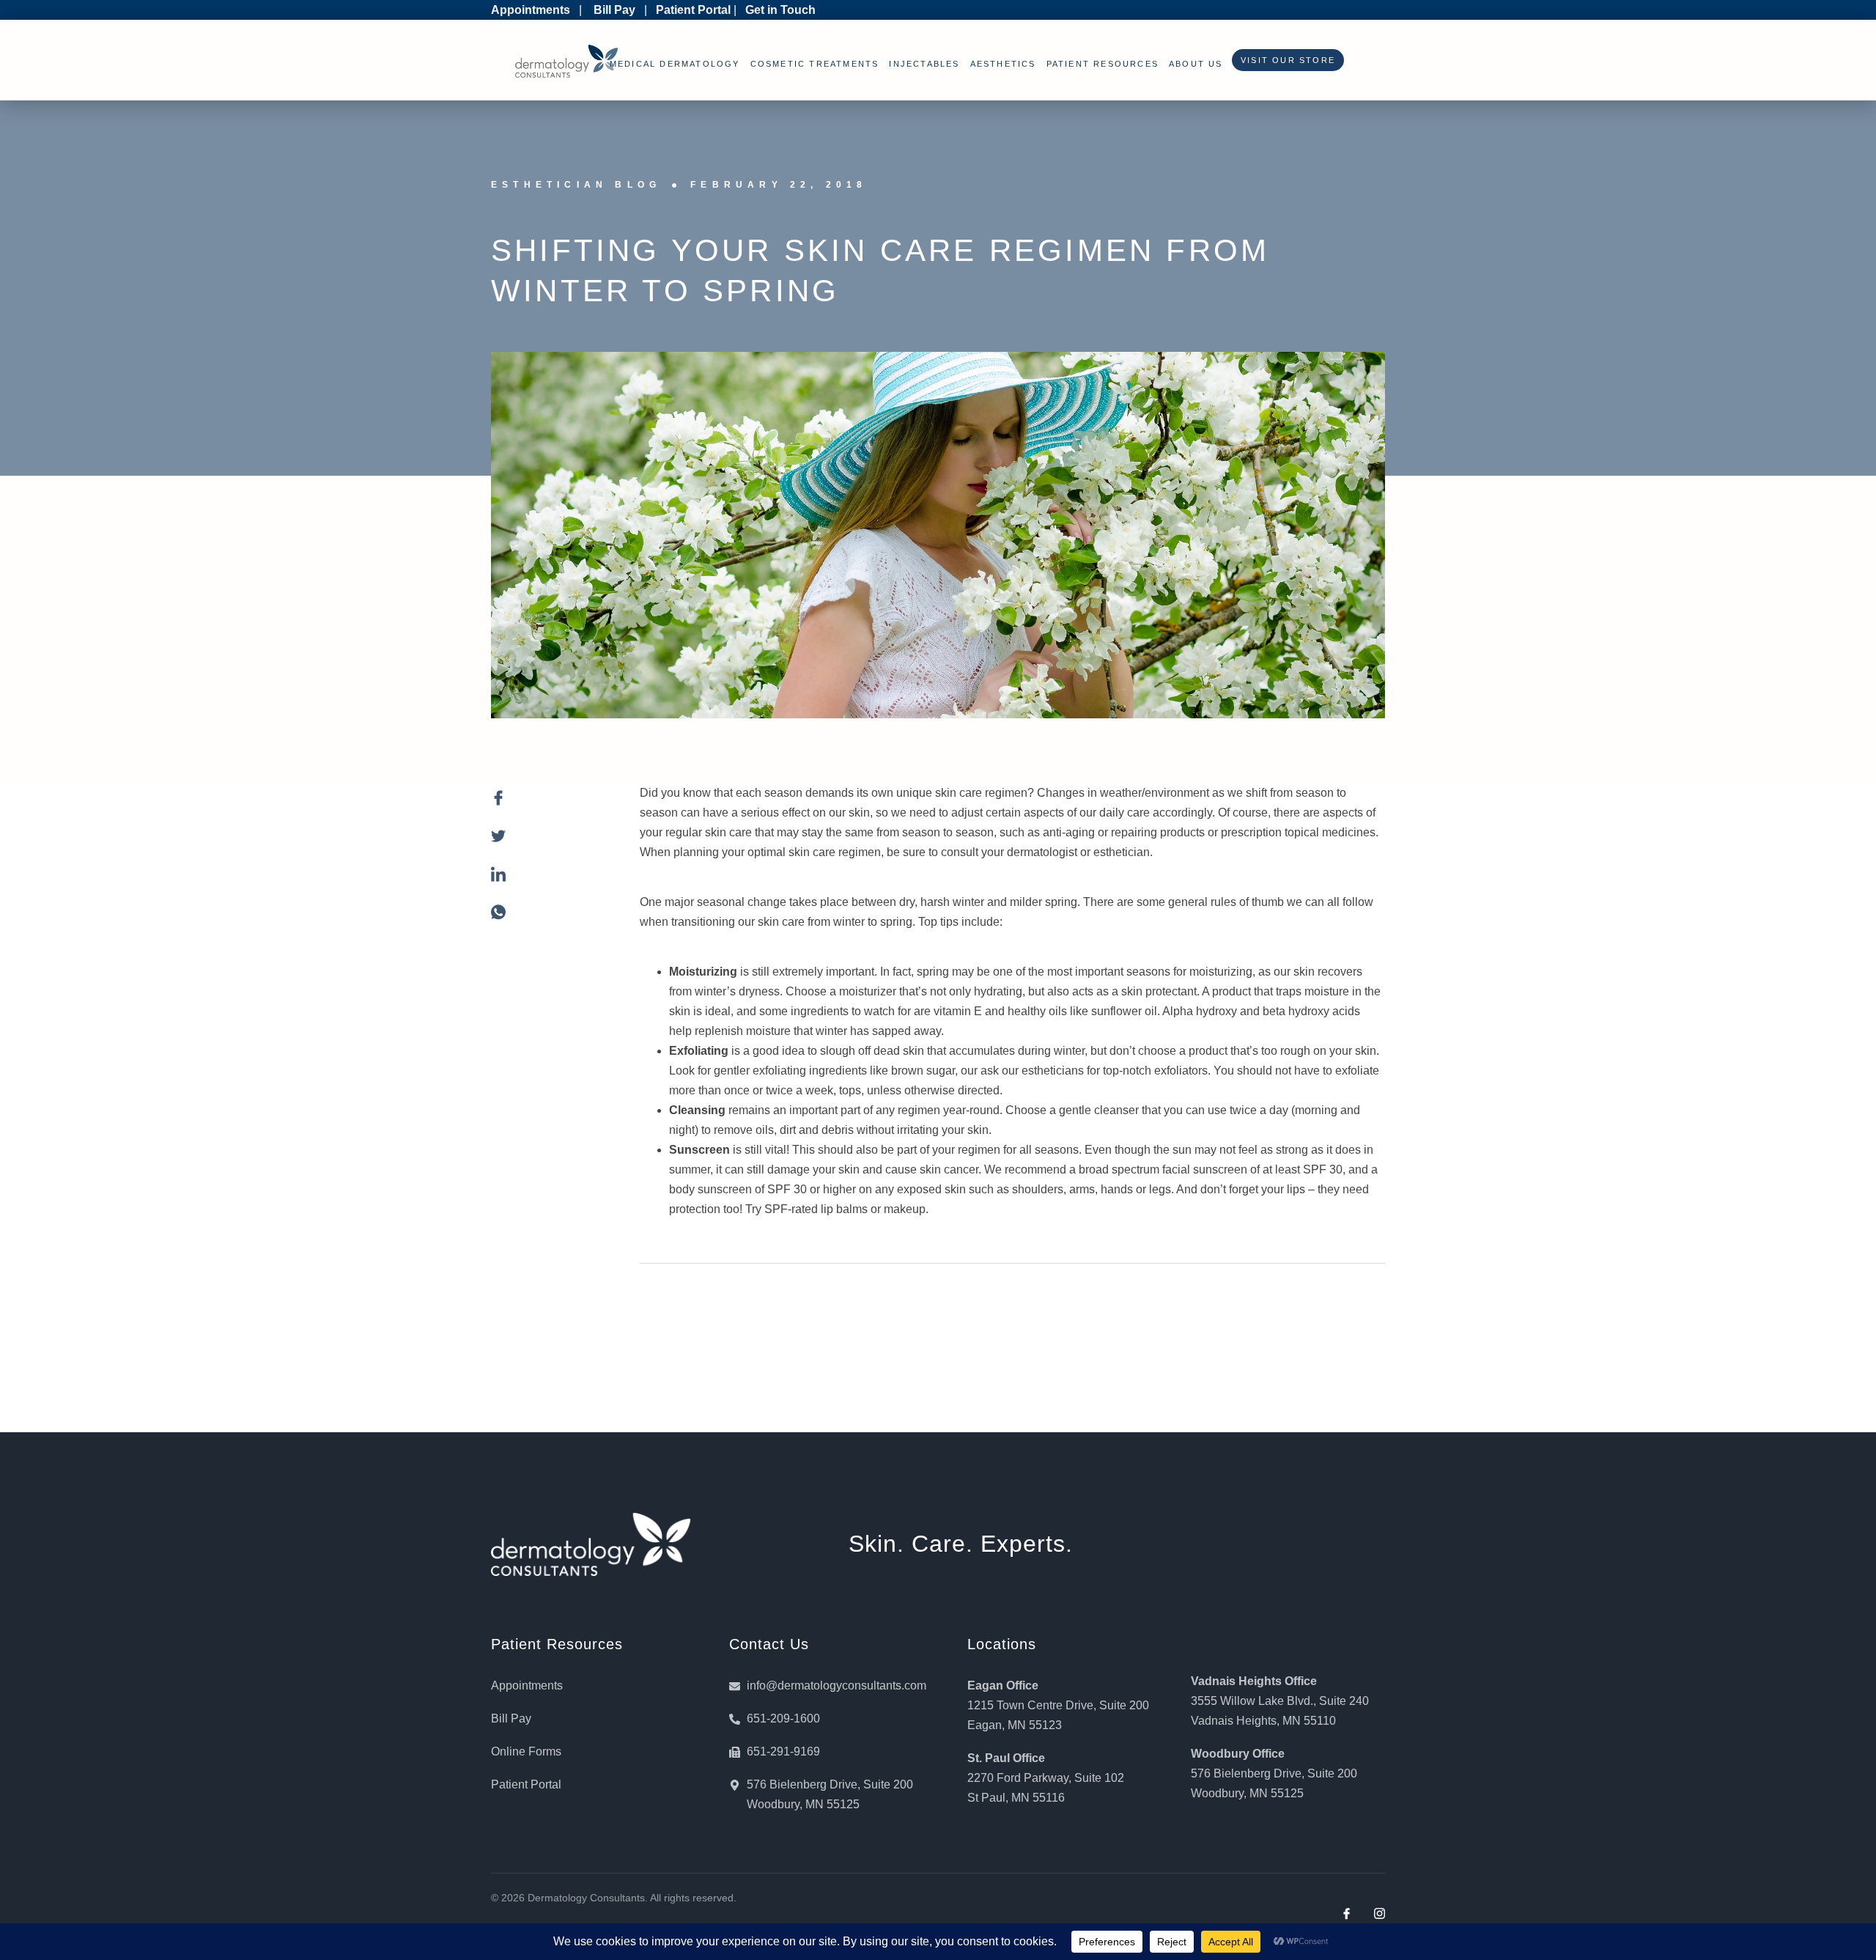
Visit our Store (1284, 60)
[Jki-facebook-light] (1347, 1913)
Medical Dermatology (675, 64)
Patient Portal (693, 10)
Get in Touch (780, 10)
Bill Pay (614, 10)
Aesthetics (1003, 64)
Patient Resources (1103, 64)
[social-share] (551, 806)
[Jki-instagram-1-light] (1380, 1913)
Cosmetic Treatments (815, 64)
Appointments (531, 10)
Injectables (924, 64)
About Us (1196, 64)
